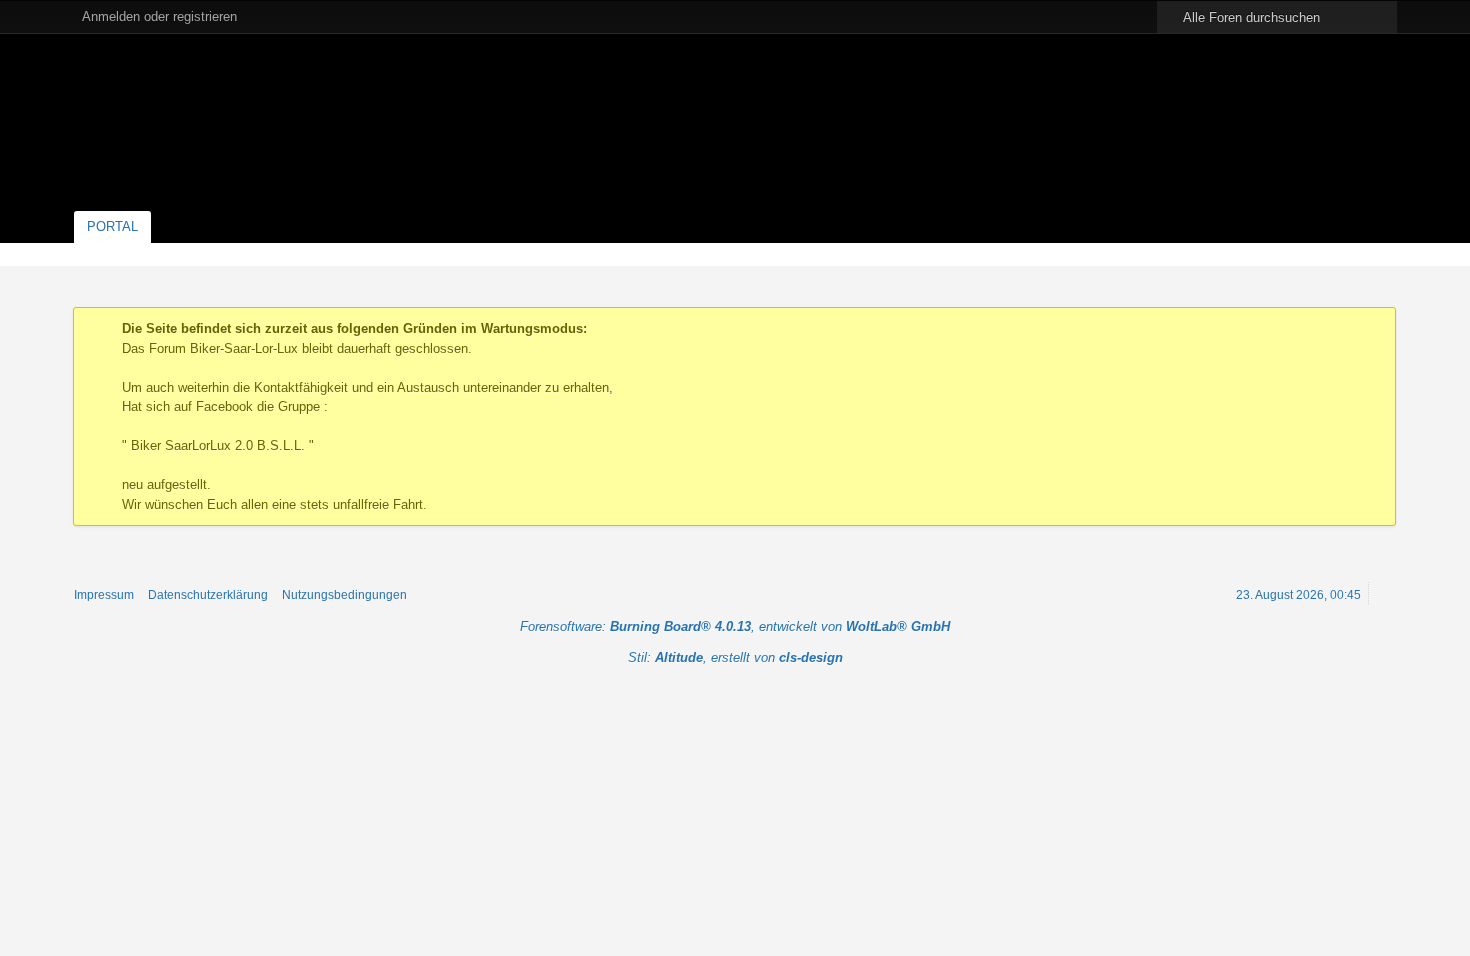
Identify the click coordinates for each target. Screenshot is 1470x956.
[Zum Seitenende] (1383, 253)
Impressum (104, 594)
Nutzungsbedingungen (344, 594)
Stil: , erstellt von (735, 657)
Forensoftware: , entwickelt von (735, 626)
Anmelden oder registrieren (159, 16)
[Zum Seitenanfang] (1383, 593)
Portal (112, 226)
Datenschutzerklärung (208, 594)
